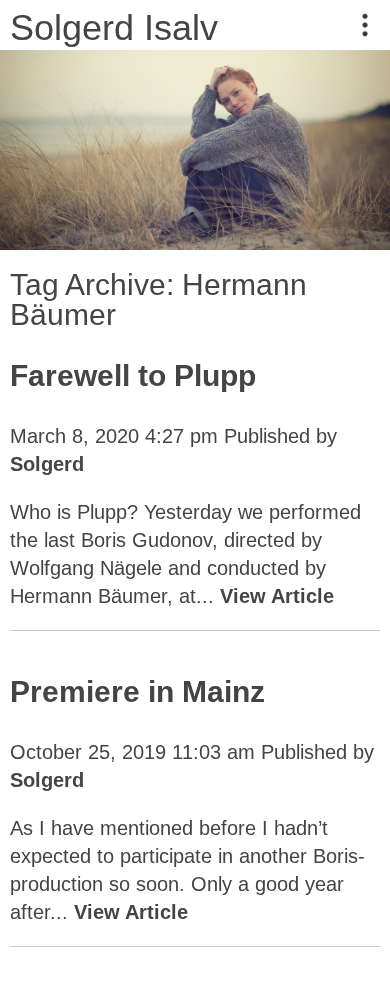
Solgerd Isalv (114, 27)
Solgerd (47, 464)
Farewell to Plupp (133, 375)
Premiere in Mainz (137, 691)
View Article (277, 596)
